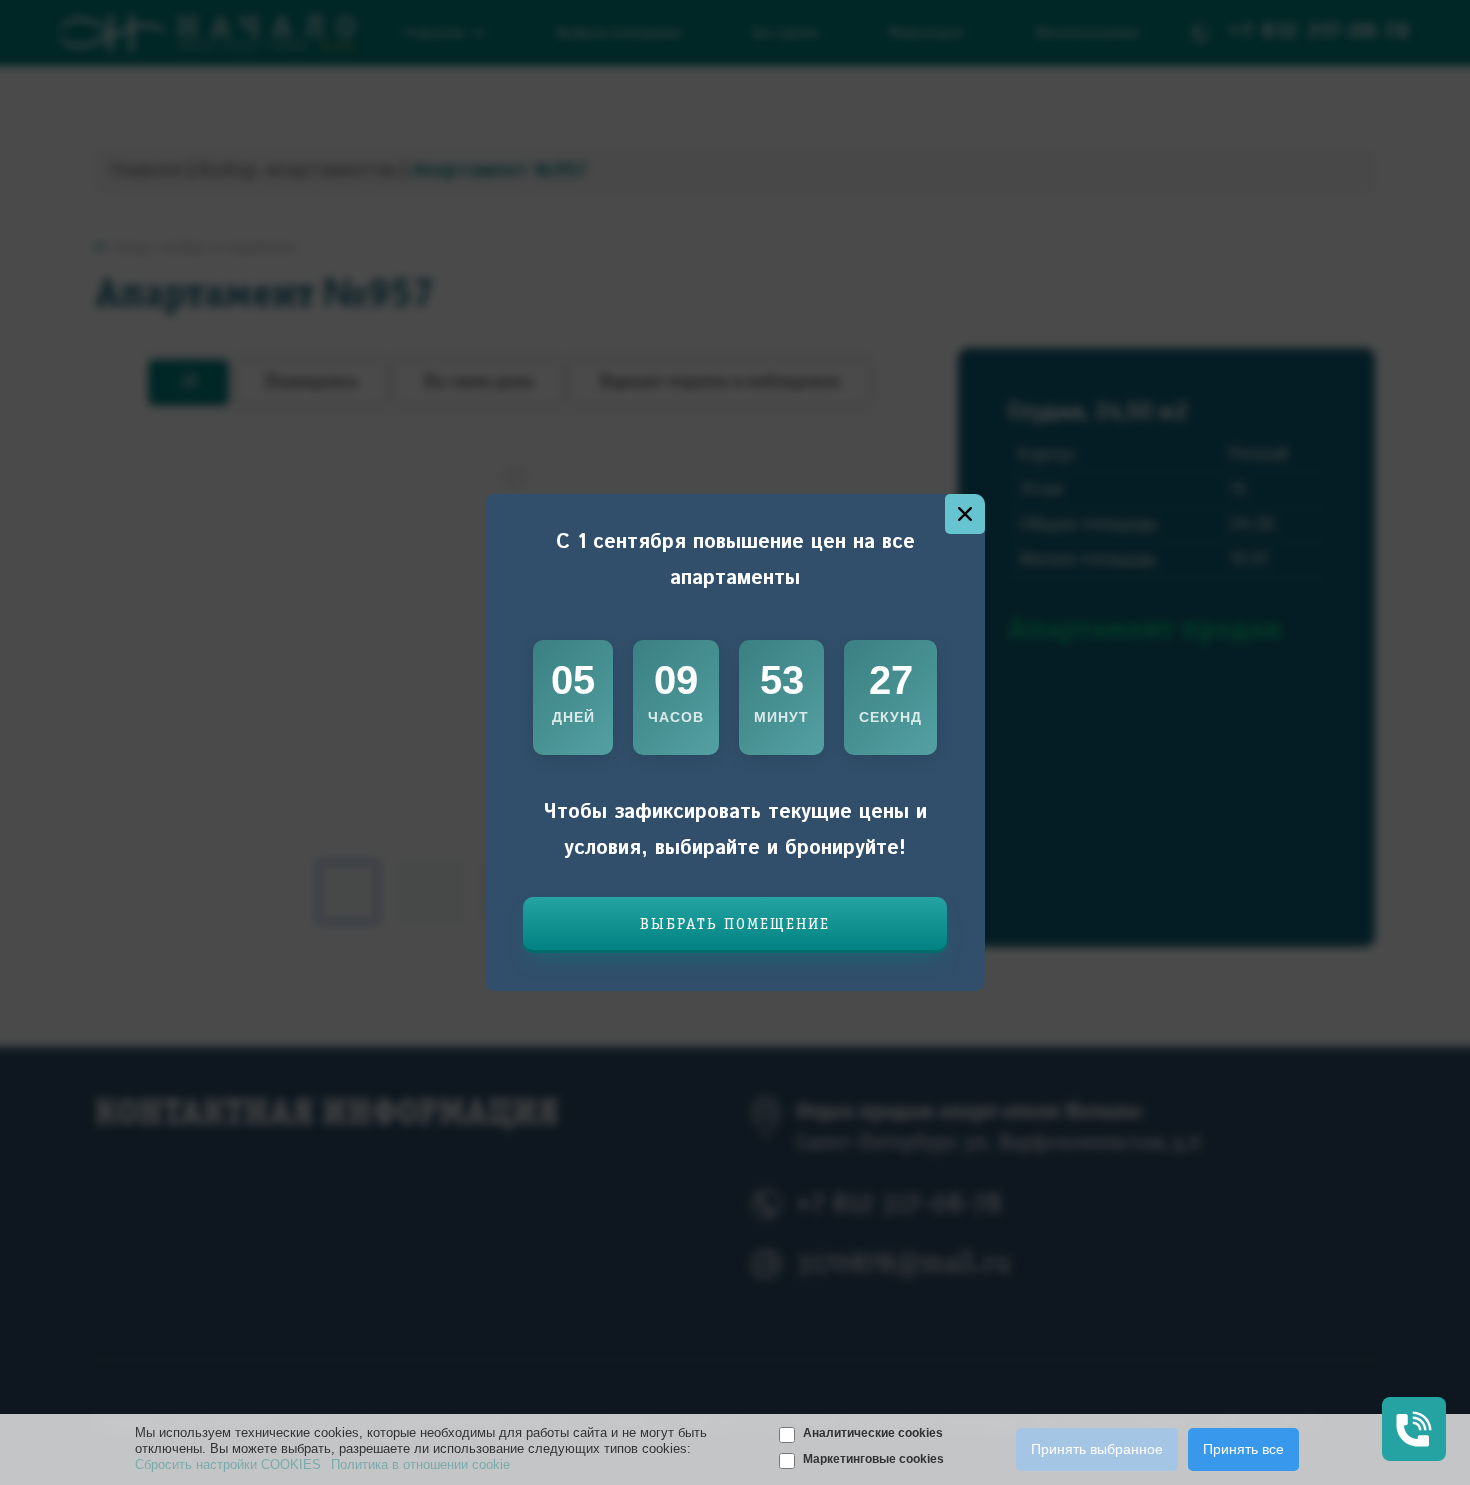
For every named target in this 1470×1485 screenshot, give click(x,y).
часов (676, 717)
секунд (890, 717)
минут (781, 717)
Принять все (1243, 1449)
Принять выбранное (1097, 1449)
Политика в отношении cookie (420, 1464)
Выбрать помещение (735, 925)
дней (573, 717)
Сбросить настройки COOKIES (228, 1464)
